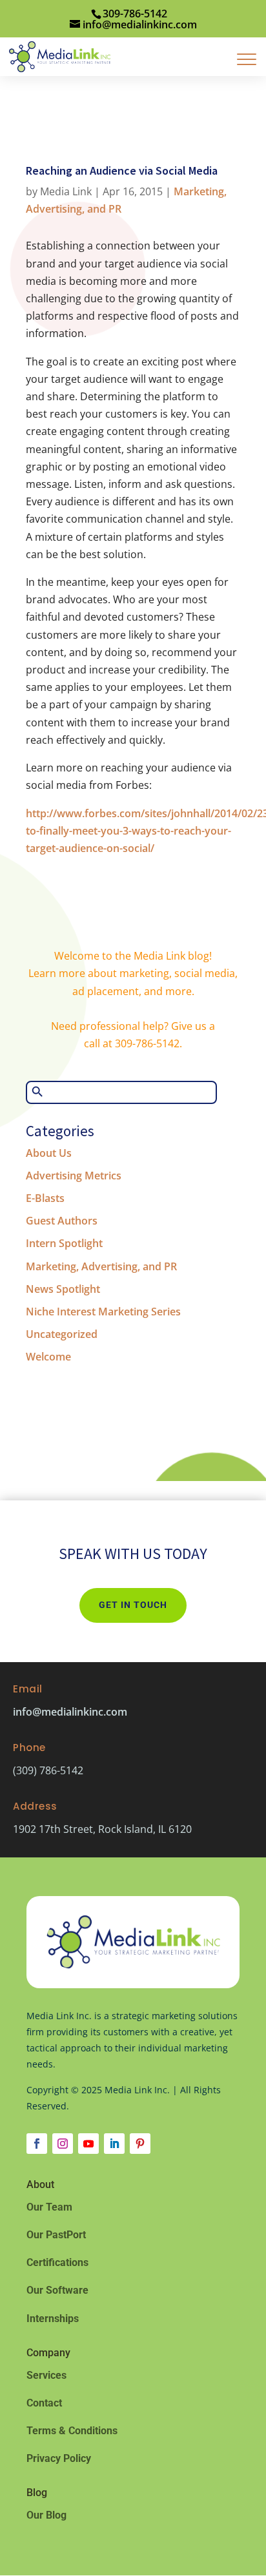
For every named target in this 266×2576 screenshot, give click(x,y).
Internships (53, 2319)
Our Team (49, 2207)
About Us (49, 1153)
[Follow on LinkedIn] (114, 2144)
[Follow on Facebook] (37, 2144)
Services (46, 2375)
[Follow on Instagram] (63, 2144)
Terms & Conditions (72, 2431)
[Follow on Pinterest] (140, 2144)
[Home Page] (60, 55)
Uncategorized (62, 1334)
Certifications (57, 2262)
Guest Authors (62, 1221)
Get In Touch (133, 1605)
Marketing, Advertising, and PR (101, 1266)
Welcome (48, 1357)
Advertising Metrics (74, 1176)
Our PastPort (56, 2235)
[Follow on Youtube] (88, 2144)
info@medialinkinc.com (70, 1712)
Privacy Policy (59, 2458)
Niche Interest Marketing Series (103, 1312)
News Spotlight (63, 1289)
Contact (44, 2403)
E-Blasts (45, 1198)
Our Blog (46, 2515)
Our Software (57, 2290)
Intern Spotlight (64, 1243)
